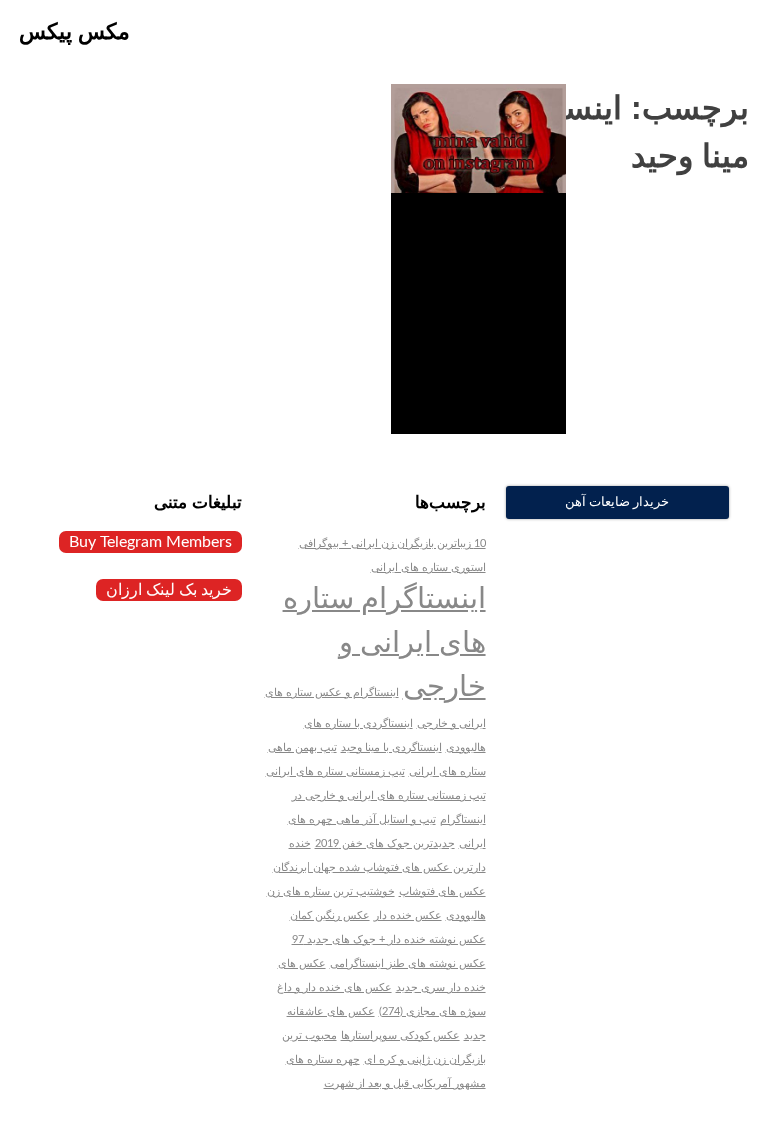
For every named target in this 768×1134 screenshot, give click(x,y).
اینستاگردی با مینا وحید (391, 747)
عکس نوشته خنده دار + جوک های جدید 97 (389, 939)
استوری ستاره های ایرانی (428, 567)
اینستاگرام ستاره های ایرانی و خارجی (384, 643)
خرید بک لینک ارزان (169, 590)
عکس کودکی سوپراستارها (400, 1035)
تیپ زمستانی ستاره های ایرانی (335, 771)
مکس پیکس (74, 31)
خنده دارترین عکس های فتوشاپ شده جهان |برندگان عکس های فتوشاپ (379, 867)
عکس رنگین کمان (330, 915)
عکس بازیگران (502, 375)
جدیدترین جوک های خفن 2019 (385, 843)
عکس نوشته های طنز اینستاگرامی (408, 963)
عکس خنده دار (408, 915)
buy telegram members (150, 542)
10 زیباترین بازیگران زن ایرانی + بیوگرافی (392, 543)
